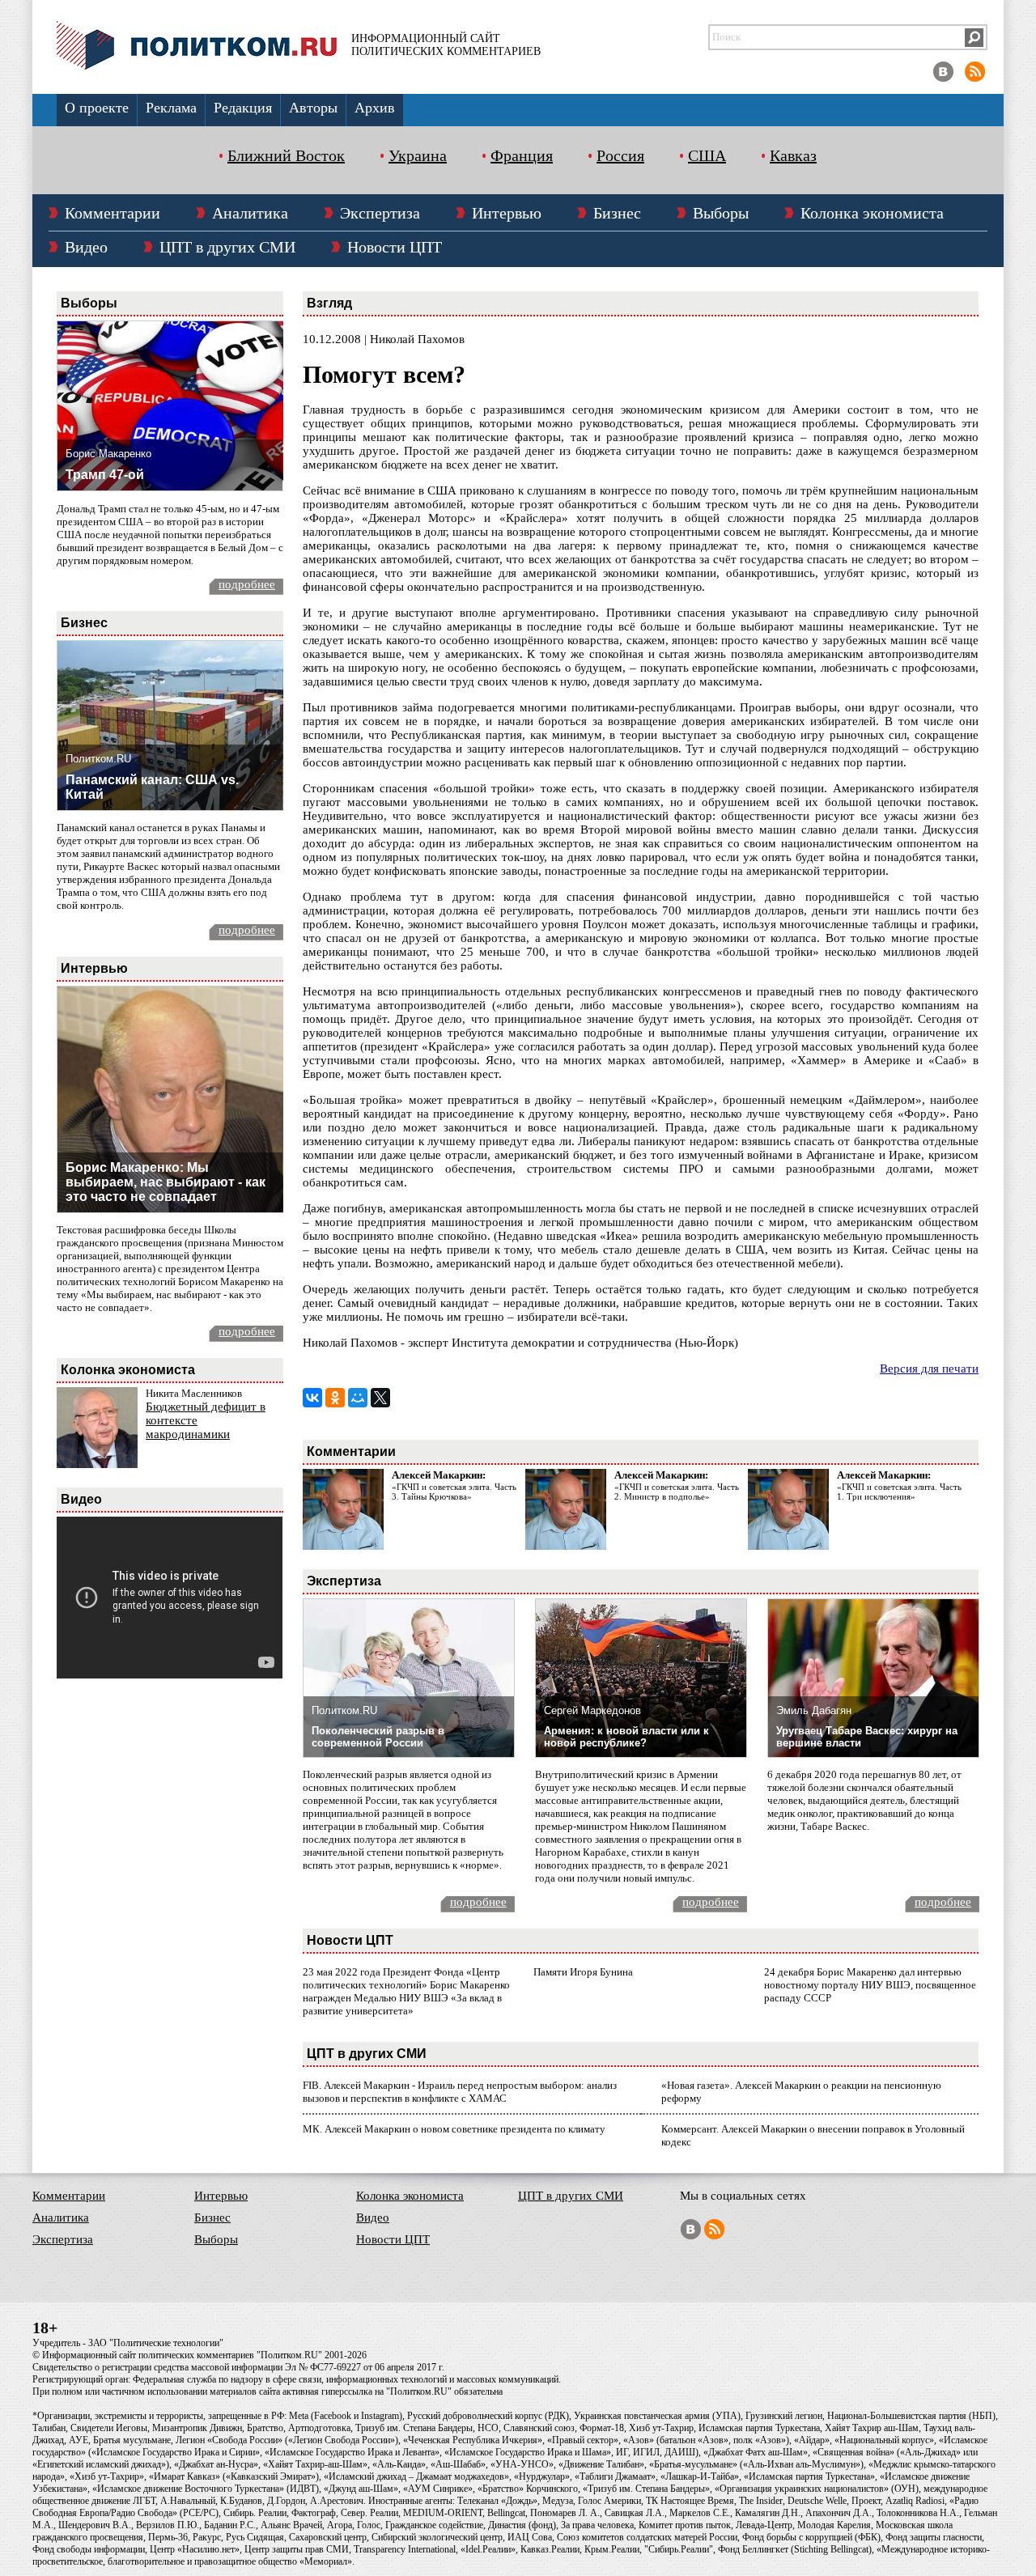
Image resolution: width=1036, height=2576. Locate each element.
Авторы (313, 108)
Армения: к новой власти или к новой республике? (626, 1737)
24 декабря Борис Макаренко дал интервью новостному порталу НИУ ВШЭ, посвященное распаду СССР (870, 1985)
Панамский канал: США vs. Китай (152, 787)
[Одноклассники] (335, 1398)
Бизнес (617, 213)
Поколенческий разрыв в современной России (378, 1737)
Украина (418, 155)
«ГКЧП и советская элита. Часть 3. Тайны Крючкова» (454, 1492)
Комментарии (113, 213)
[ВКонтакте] (312, 1398)
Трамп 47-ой (105, 475)
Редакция (243, 108)
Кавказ (793, 155)
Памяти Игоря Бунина (583, 1972)
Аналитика (250, 213)
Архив (375, 108)
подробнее (247, 584)
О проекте (97, 108)
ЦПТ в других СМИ (227, 247)
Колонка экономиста (872, 213)
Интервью (507, 213)
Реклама (171, 108)
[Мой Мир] (358, 1398)
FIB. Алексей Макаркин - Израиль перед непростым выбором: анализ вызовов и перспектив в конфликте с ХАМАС (460, 2092)
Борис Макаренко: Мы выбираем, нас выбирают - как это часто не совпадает (166, 1182)
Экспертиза (380, 213)
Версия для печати (929, 1369)
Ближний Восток (286, 155)
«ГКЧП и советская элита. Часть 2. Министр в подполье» (677, 1492)
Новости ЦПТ (395, 247)
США (707, 155)
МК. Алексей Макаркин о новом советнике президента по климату (454, 2129)
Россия (620, 155)
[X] (380, 1398)
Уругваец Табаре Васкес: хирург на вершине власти (867, 1737)
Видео (86, 247)
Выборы (721, 213)
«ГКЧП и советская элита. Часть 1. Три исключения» (899, 1492)
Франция (522, 155)
